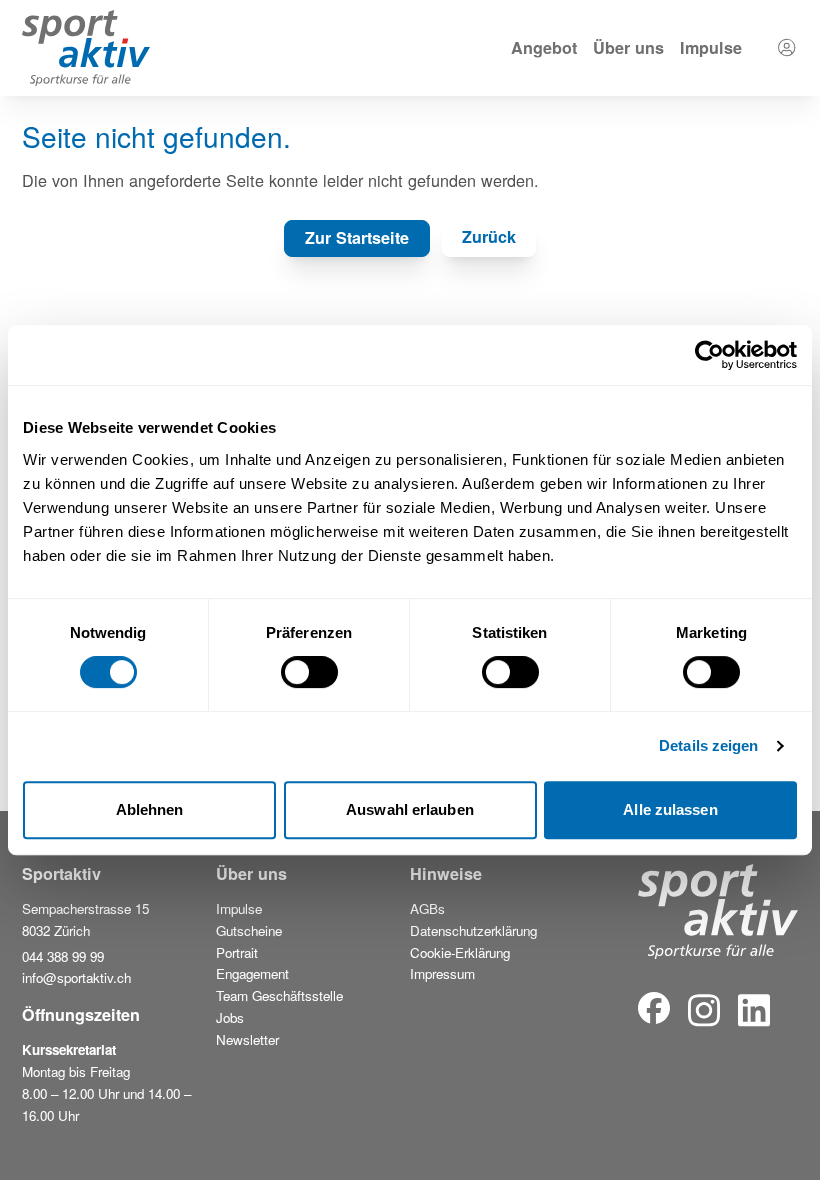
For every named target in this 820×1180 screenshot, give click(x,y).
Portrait (237, 952)
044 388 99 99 (63, 956)
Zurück (489, 236)
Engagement (252, 973)
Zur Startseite (357, 237)
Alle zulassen (670, 809)
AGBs (427, 908)
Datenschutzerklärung (473, 930)
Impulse (711, 47)
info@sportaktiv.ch (76, 977)
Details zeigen (708, 745)
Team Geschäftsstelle (279, 995)
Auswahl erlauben (410, 809)
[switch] (309, 672)
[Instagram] (718, 925)
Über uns (628, 47)
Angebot (544, 47)
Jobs (230, 1017)
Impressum (442, 973)
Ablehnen (150, 809)
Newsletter (247, 1039)
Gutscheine (249, 930)
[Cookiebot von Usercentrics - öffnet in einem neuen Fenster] (709, 355)
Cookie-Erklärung (460, 952)
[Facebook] (654, 1010)
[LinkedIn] (754, 1010)
